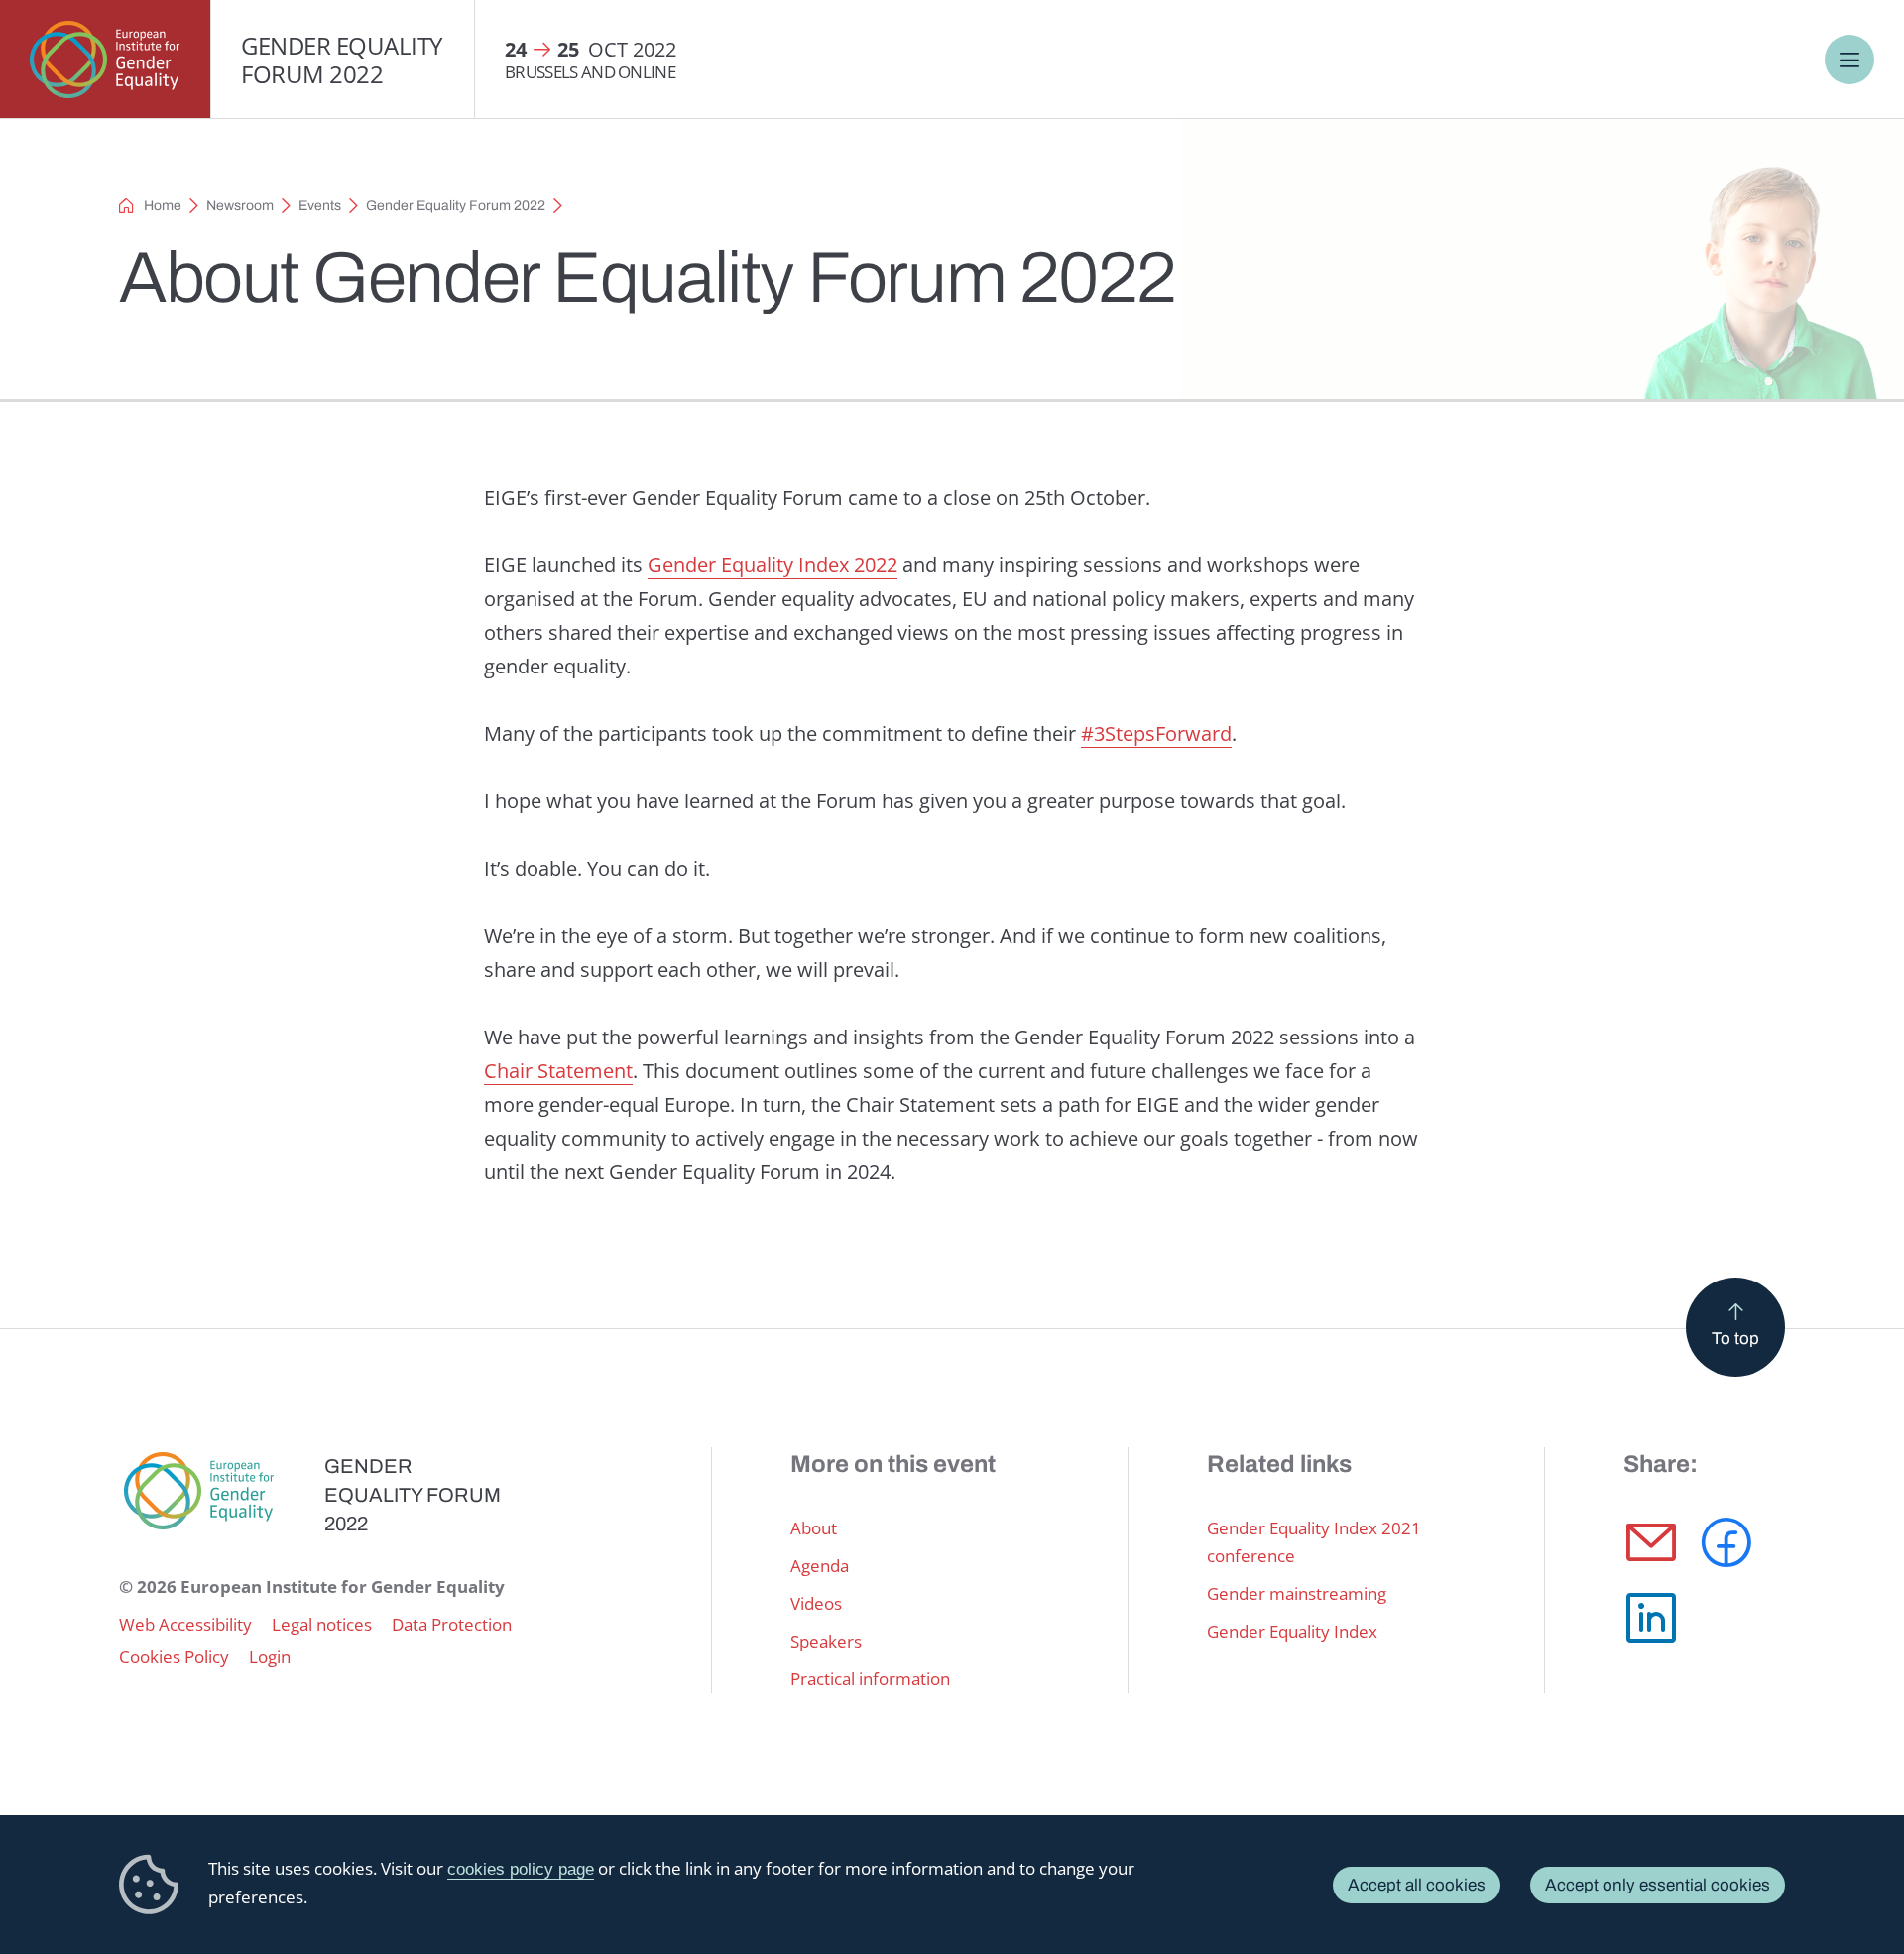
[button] (1651, 1542)
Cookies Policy (174, 1657)
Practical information (870, 1679)
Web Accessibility (185, 1624)
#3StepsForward (1156, 733)
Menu (1849, 60)
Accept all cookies (1417, 1885)
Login (270, 1657)
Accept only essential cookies (1658, 1885)
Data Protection (452, 1624)
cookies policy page (521, 1869)
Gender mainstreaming (1297, 1593)
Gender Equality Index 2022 (773, 565)
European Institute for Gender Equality (105, 60)
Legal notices (322, 1624)
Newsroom (240, 206)
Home (163, 206)
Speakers (826, 1641)
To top (1735, 1339)
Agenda (820, 1566)
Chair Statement (558, 1071)
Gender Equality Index (1292, 1631)
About (814, 1528)
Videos (816, 1603)
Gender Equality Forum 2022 (342, 60)
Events (320, 206)
